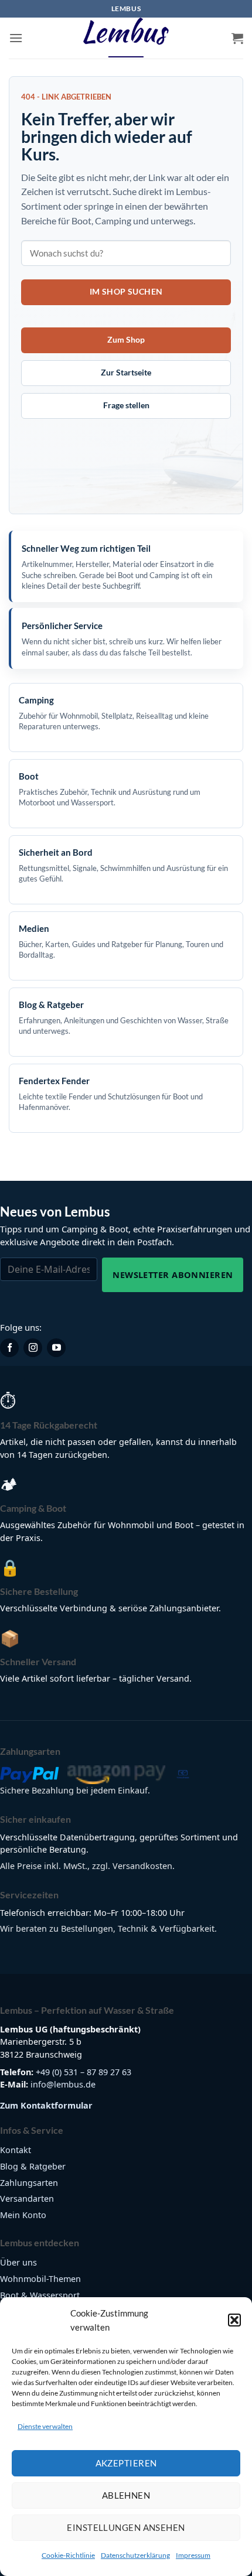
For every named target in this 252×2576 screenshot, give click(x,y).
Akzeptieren (126, 2463)
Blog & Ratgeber (33, 2166)
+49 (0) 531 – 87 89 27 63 (84, 2072)
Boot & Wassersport (40, 2295)
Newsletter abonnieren (173, 1275)
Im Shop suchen (126, 291)
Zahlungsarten (29, 2183)
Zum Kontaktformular (46, 2105)
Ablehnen (126, 2495)
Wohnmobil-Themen (40, 2279)
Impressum (193, 2555)
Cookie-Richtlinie (68, 2555)
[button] (234, 2320)
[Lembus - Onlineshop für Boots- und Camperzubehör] (126, 38)
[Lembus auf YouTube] (56, 1348)
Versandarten (27, 2199)
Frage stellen (126, 405)
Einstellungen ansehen (126, 2527)
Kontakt (16, 2150)
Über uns (18, 2262)
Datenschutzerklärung (135, 2555)
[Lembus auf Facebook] (9, 1348)
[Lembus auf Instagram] (33, 1348)
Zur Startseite (126, 372)
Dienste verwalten (45, 2426)
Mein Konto (23, 2215)
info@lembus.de (63, 2084)
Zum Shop (126, 339)
